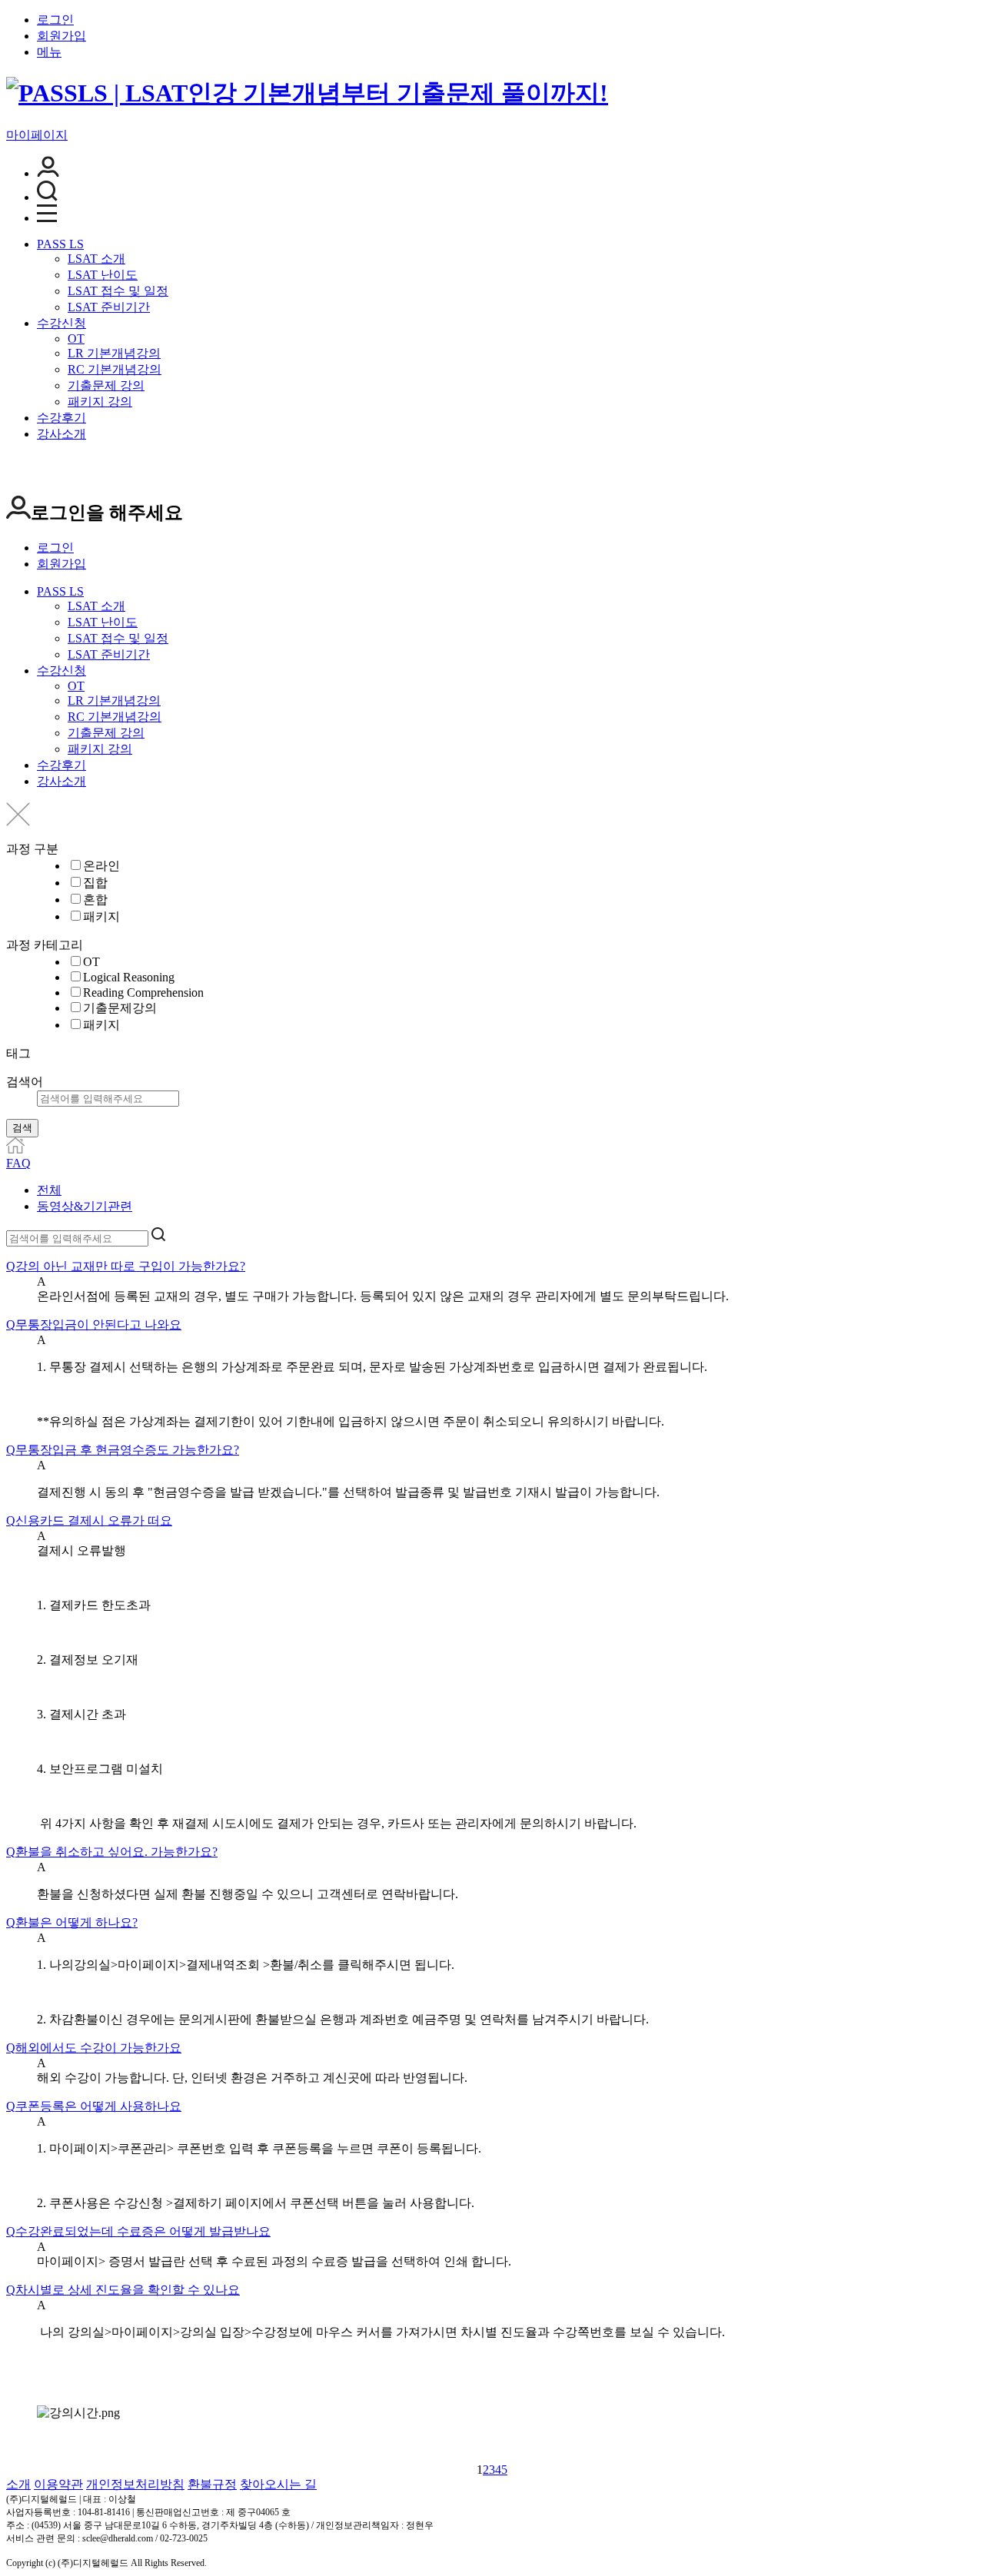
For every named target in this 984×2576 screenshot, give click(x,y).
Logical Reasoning (129, 977)
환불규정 (212, 2484)
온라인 (101, 866)
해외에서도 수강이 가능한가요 (94, 2048)
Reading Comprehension (143, 993)
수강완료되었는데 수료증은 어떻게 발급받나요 (138, 2231)
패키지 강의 (100, 402)
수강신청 (61, 323)
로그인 (55, 20)
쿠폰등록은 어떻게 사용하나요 (94, 2106)
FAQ (18, 1163)
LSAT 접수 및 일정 (118, 291)
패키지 (101, 916)
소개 (18, 2484)
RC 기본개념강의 (115, 369)
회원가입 (61, 36)
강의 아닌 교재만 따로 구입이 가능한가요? (126, 1266)
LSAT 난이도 (103, 275)
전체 (49, 1190)
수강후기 (61, 418)
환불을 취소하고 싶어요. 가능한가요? (112, 1852)
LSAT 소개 (96, 259)
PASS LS (60, 244)
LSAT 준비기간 (109, 307)
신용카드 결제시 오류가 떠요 (89, 1520)
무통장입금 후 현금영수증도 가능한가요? (123, 1450)
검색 (22, 1128)
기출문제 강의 (106, 385)
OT (76, 339)
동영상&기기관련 (85, 1206)
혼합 (95, 900)
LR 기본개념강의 (114, 353)
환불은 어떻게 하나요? (72, 1922)
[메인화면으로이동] (307, 93)
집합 (95, 883)
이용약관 (58, 2484)
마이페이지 (37, 135)
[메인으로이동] (15, 1149)
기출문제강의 (120, 1008)
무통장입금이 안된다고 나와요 (94, 1325)
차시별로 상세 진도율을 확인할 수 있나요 (123, 2290)
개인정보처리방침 (135, 2484)
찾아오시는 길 (278, 2484)
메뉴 (49, 52)
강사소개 (61, 434)
